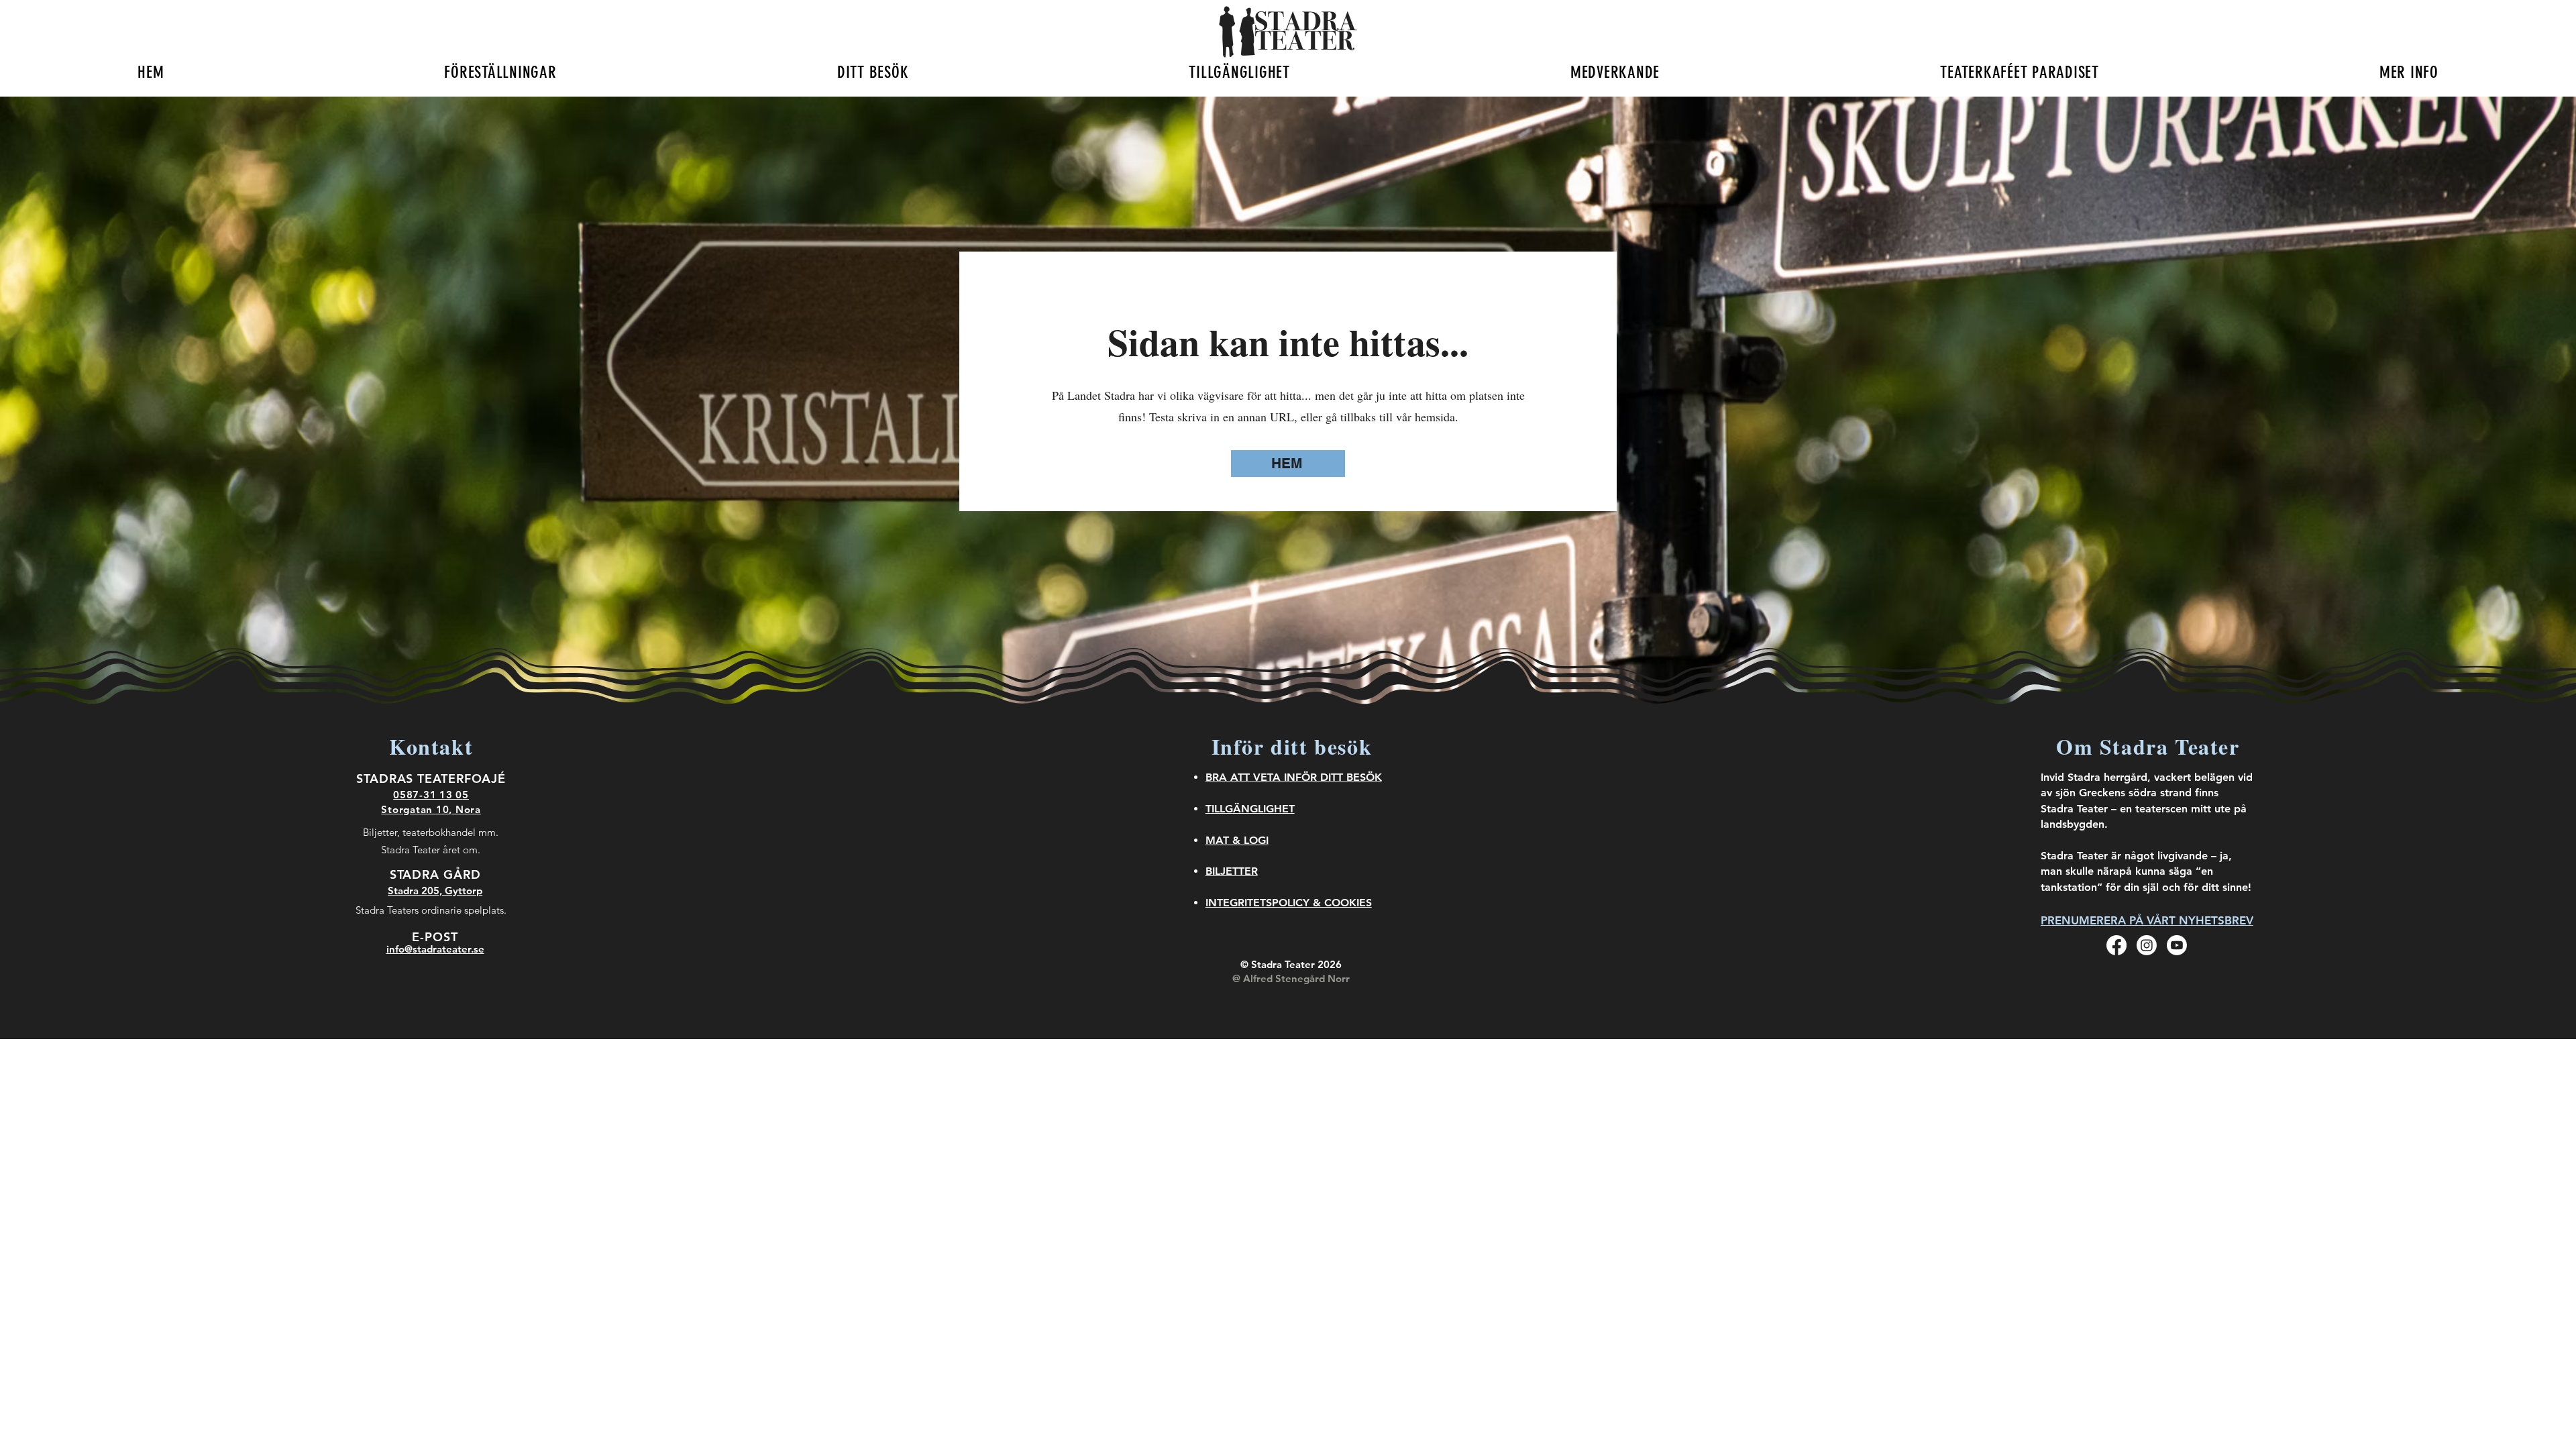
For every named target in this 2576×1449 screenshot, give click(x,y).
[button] (500, 72)
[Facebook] (2116, 945)
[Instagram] (2147, 945)
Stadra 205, (416, 891)
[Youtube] (2177, 945)
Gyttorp (464, 891)
